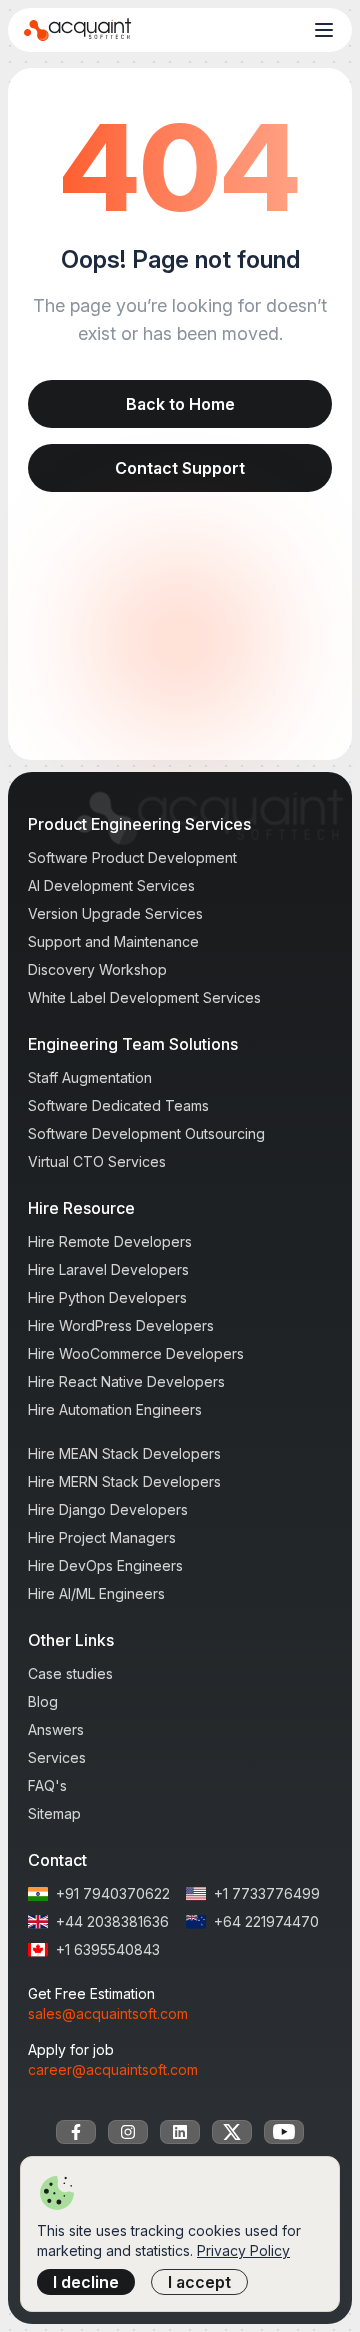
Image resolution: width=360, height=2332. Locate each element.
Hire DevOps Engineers (105, 1565)
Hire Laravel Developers (108, 1269)
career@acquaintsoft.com (113, 2069)
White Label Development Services (144, 997)
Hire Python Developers (107, 1297)
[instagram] (128, 2132)
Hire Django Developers (108, 1509)
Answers (56, 1729)
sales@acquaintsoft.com (108, 2013)
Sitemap (54, 1813)
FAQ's (47, 1785)
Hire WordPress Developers (121, 1325)
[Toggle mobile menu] (324, 30)
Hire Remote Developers (110, 1241)
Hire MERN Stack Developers (124, 1481)
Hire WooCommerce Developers (136, 1353)
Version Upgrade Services (115, 913)
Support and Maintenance (113, 941)
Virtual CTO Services (97, 1161)
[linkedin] (180, 2132)
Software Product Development (132, 857)
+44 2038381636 (112, 1921)
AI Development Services (111, 885)
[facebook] (76, 2132)
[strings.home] (78, 30)
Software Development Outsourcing (146, 1133)
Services (57, 1757)
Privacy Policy (243, 2250)
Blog (43, 1701)
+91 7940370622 (113, 1893)
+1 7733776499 (267, 1893)
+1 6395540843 (108, 1949)
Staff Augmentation (90, 1077)
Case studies (70, 1673)
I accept (199, 2282)
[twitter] (232, 2132)
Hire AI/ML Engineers (96, 1593)
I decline (86, 2282)
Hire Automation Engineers (115, 1409)
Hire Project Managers (102, 1537)
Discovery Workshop (97, 969)
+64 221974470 (266, 1921)
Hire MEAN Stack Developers (124, 1453)
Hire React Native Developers (126, 1381)
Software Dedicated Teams (118, 1105)
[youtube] (284, 2132)
